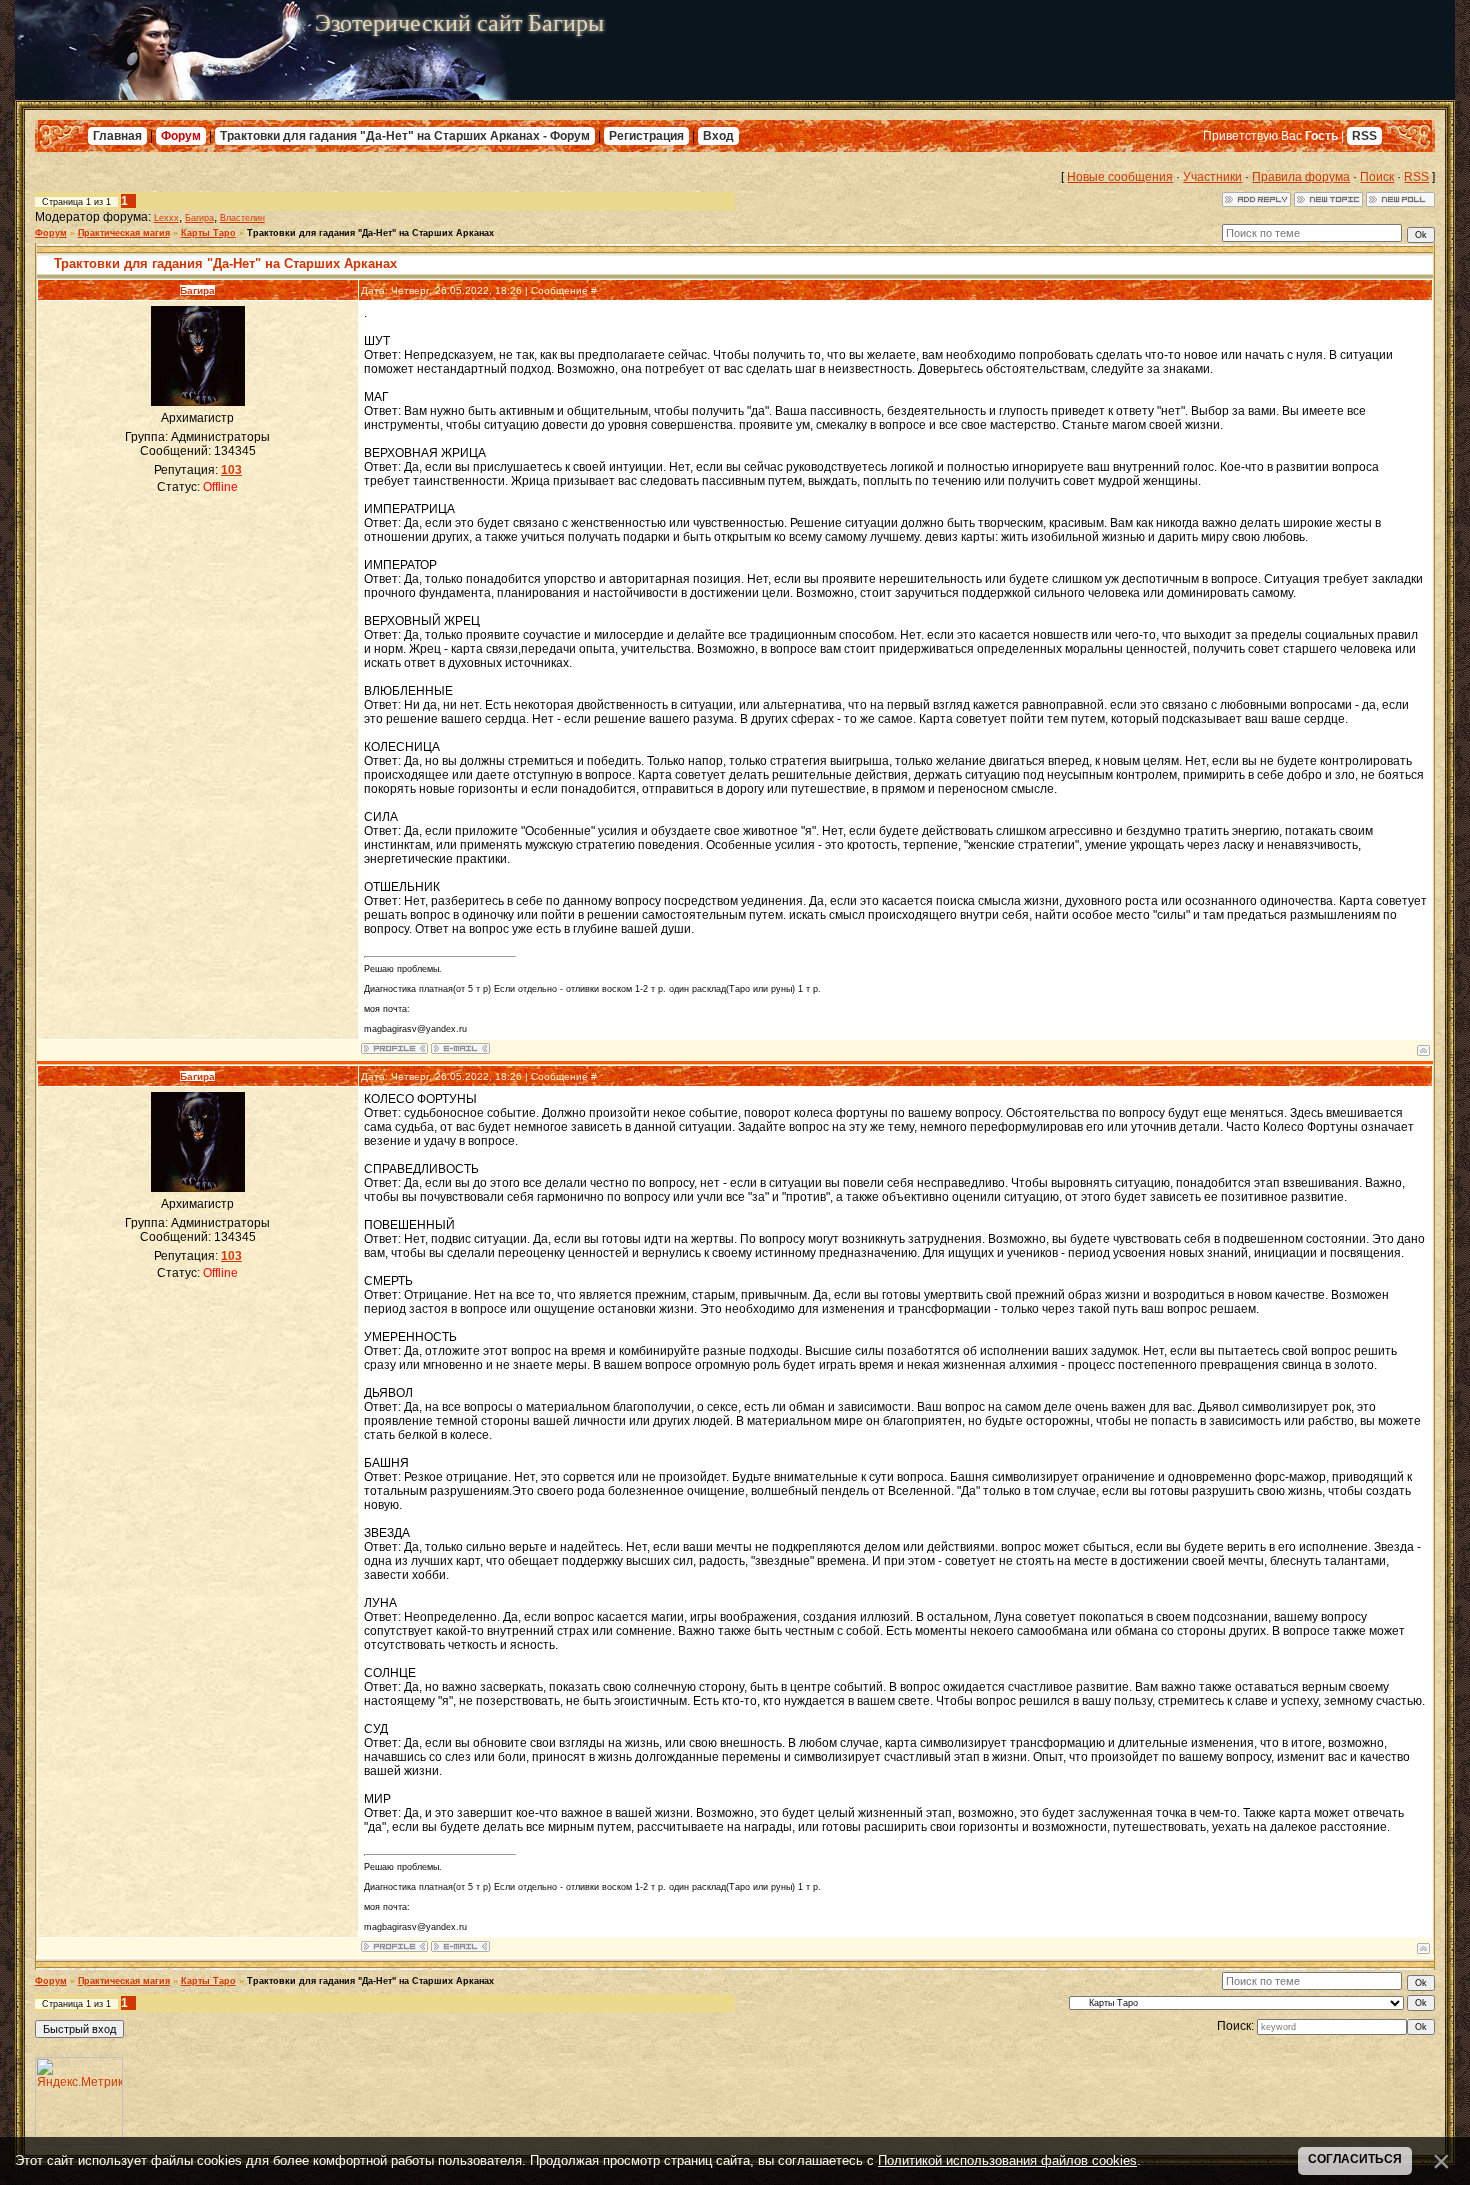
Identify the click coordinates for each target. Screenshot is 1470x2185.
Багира (199, 218)
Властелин (242, 218)
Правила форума (1301, 177)
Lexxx (166, 218)
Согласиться (1355, 2159)
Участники (1212, 177)
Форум (181, 136)
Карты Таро (208, 233)
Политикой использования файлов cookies (1007, 2160)
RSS (1364, 136)
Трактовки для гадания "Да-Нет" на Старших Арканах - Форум (405, 136)
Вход (718, 136)
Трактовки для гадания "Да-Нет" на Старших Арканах (370, 233)
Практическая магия (124, 233)
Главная (117, 136)
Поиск (1377, 177)
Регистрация (646, 136)
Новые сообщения (1120, 177)
